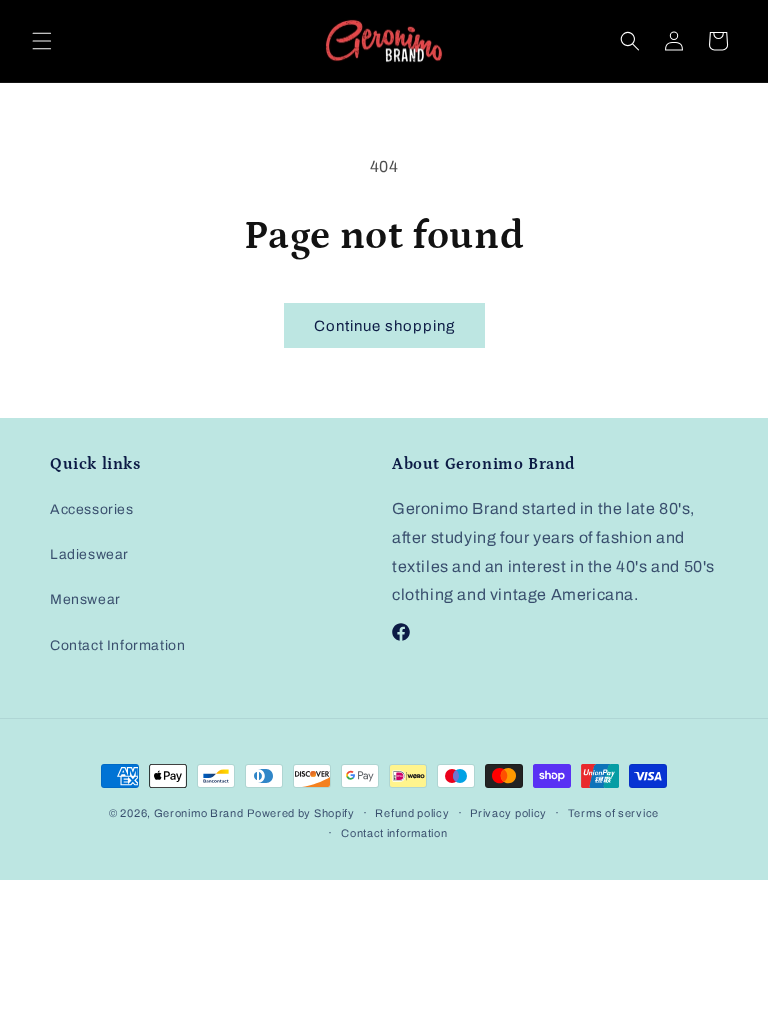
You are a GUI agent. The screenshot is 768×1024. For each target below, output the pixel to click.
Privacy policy (508, 813)
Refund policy (412, 813)
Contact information (394, 833)
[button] (42, 41)
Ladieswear (89, 554)
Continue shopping (384, 326)
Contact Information (117, 645)
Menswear (85, 599)
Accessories (92, 509)
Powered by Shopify (301, 813)
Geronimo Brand (199, 813)
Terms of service (613, 813)
